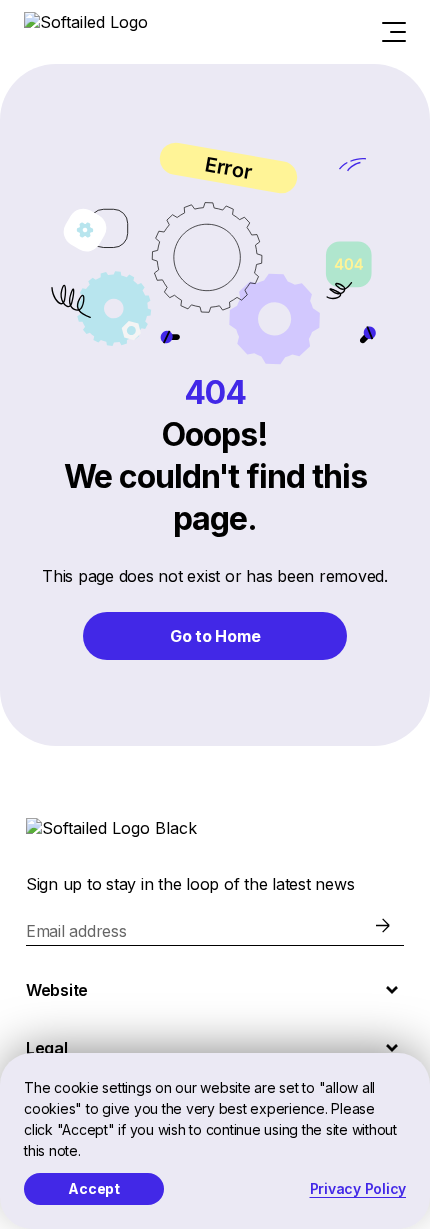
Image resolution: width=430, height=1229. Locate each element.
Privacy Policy (358, 1188)
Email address (76, 931)
